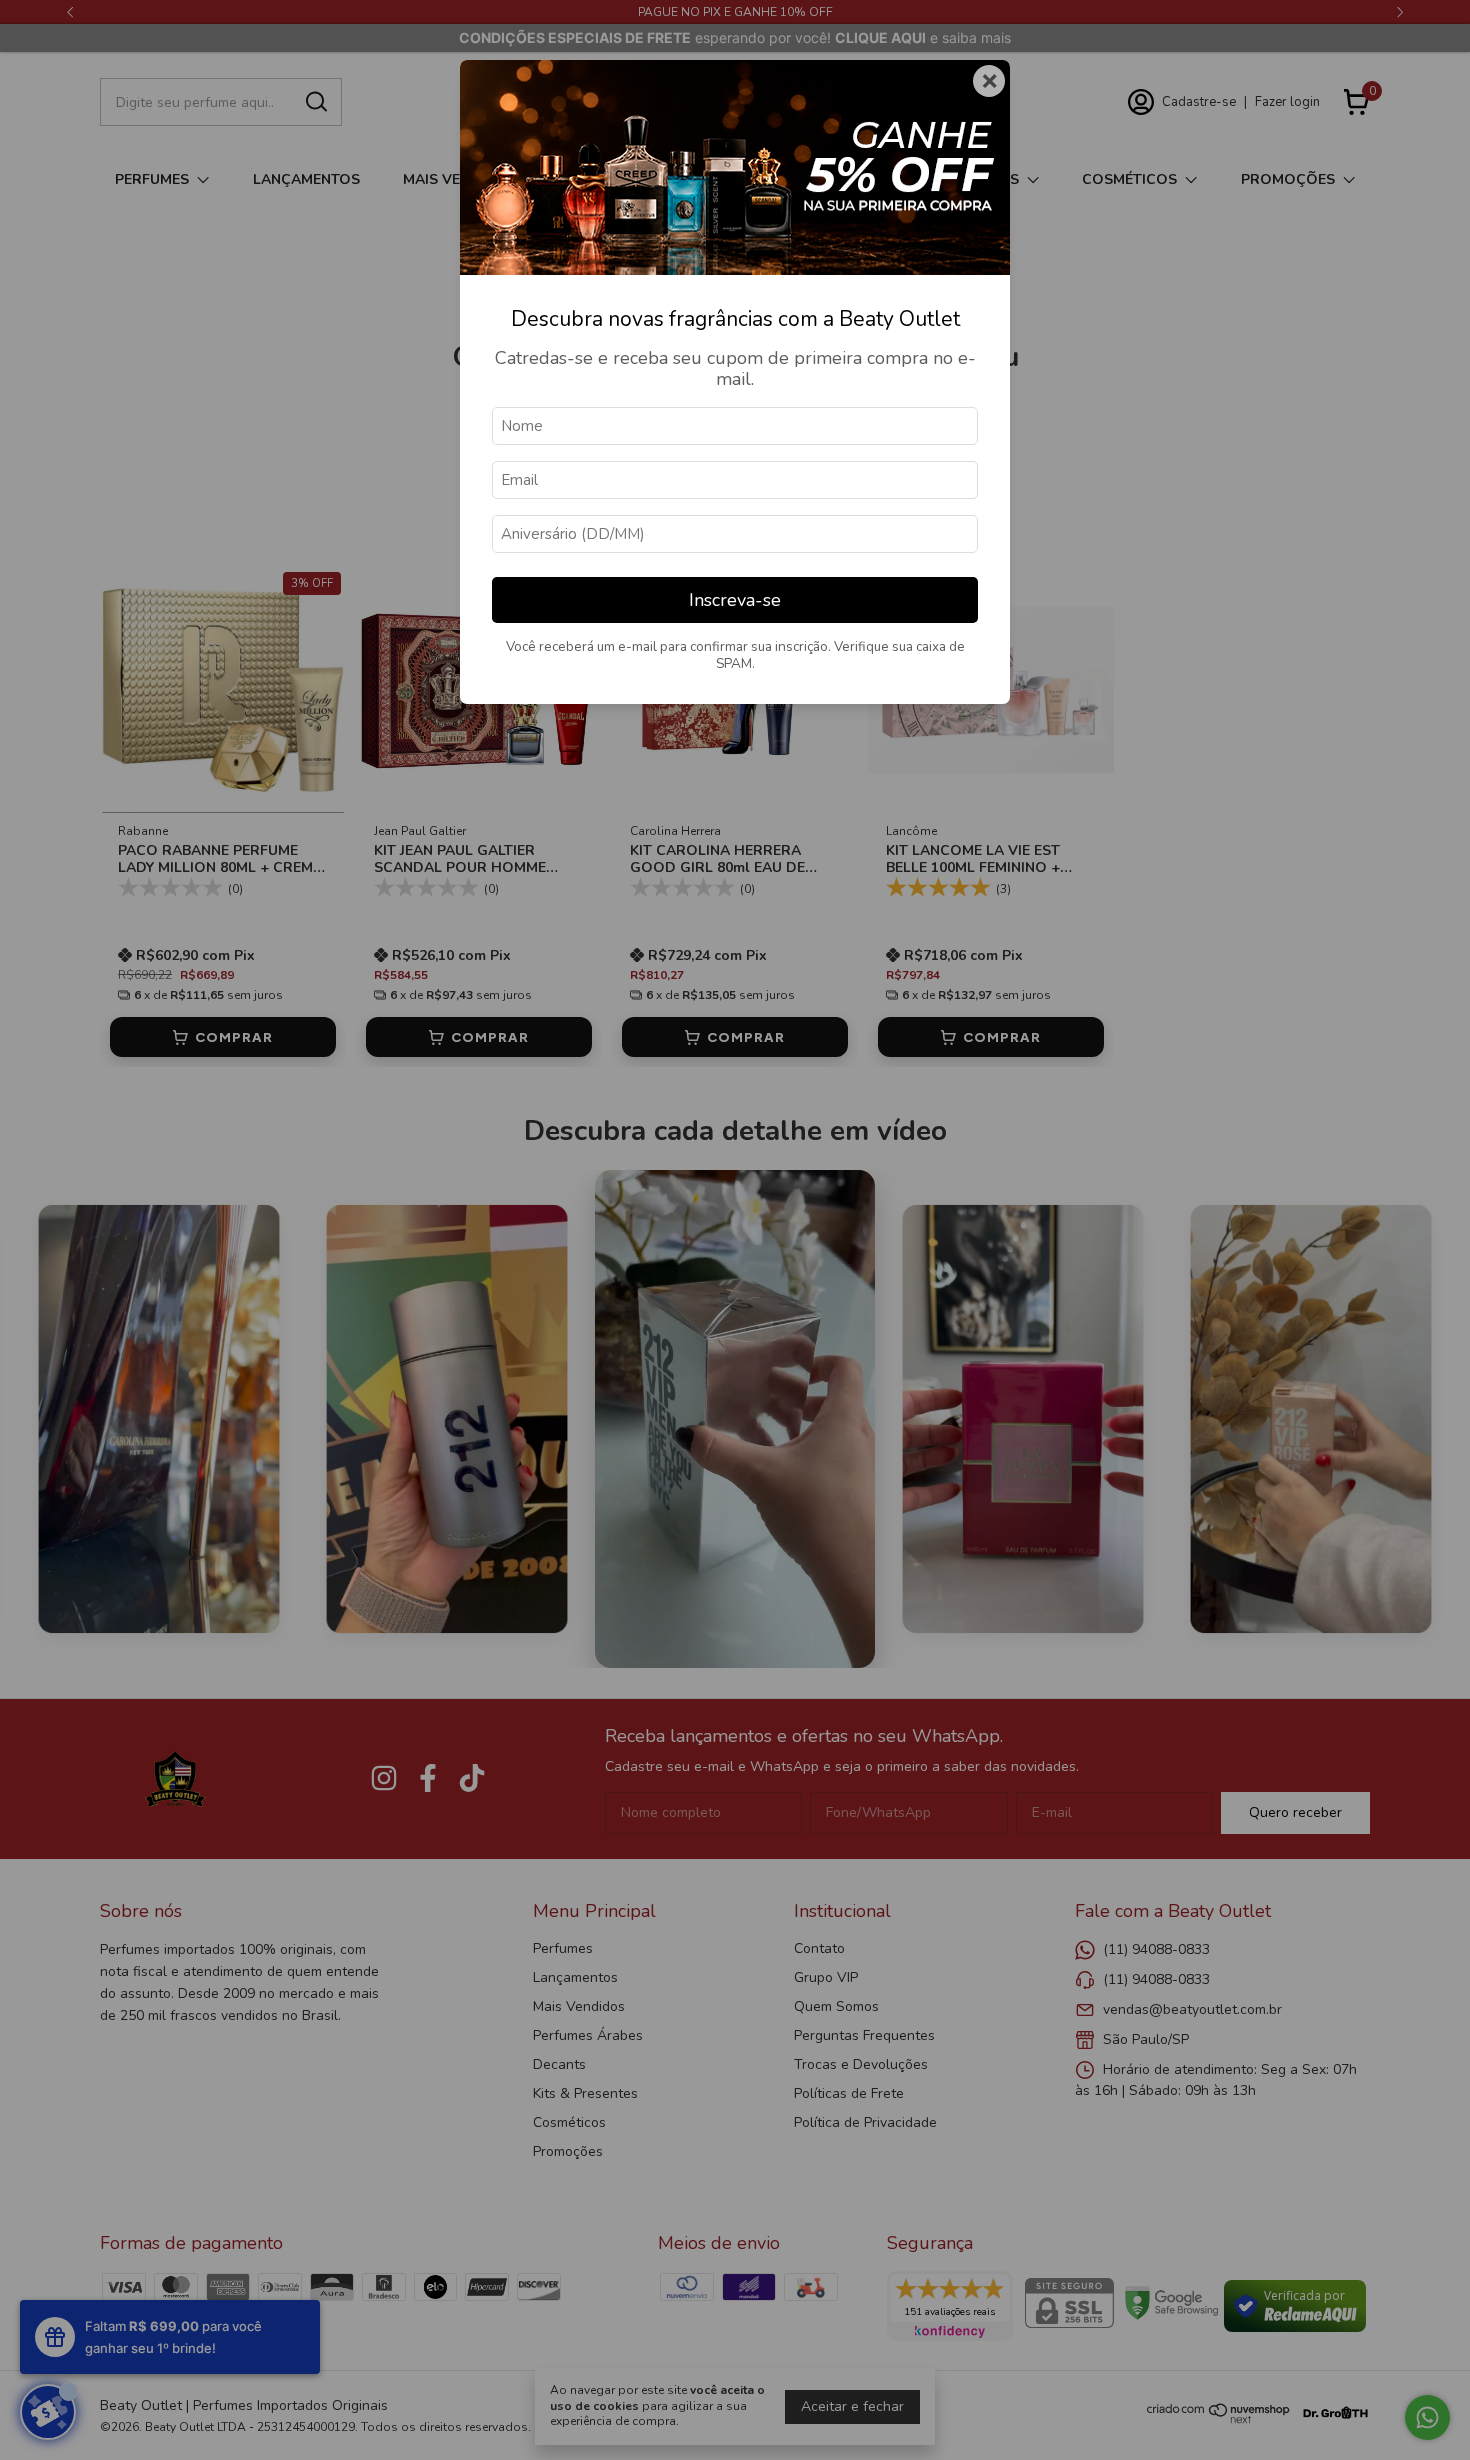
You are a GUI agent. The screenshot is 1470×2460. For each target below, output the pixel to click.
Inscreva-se (735, 600)
